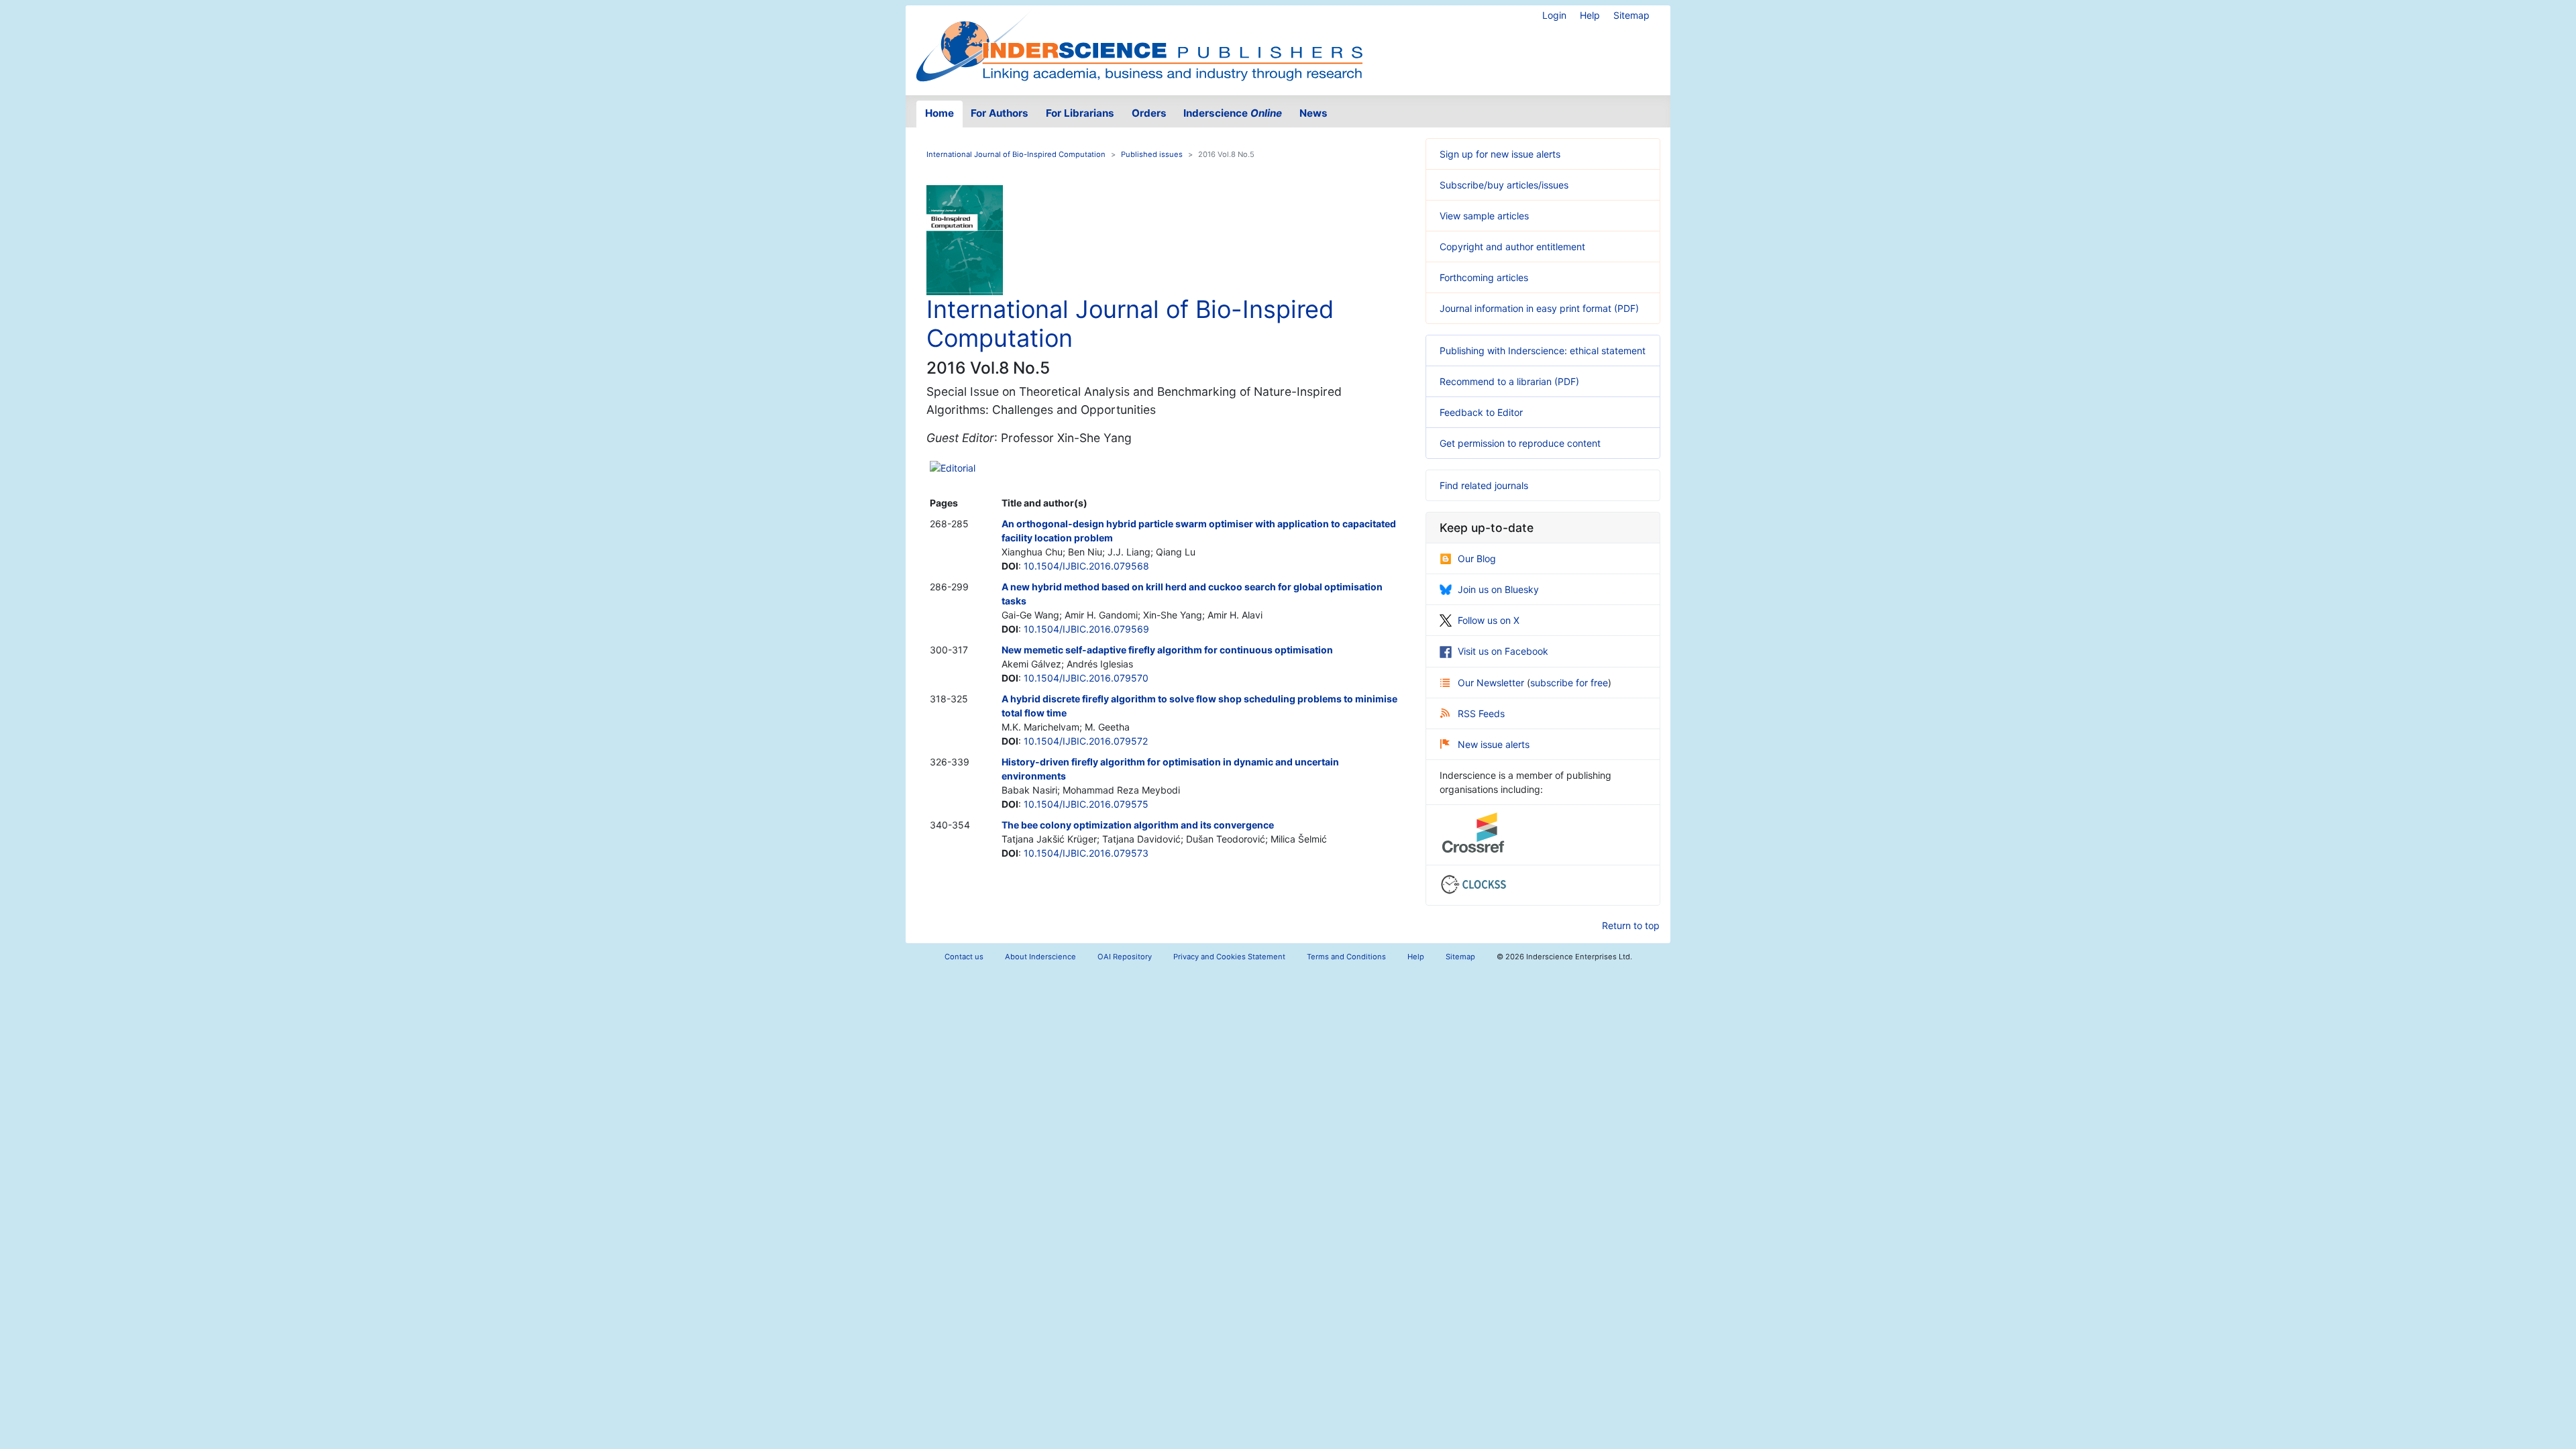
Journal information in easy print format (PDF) (1539, 308)
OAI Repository (1125, 957)
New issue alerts (1494, 744)
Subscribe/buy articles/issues (1504, 185)
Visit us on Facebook (1503, 651)
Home (940, 113)
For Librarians (1080, 113)
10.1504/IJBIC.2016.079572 (1086, 741)
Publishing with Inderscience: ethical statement (1543, 351)
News (1313, 113)
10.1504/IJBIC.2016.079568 (1086, 566)
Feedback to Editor (1481, 412)
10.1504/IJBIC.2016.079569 (1086, 629)
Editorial (958, 468)
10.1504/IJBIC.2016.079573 (1086, 853)
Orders (1149, 113)
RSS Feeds (1481, 713)
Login (1554, 15)
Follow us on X (1489, 620)
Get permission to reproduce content (1520, 443)
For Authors (1000, 113)
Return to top (1631, 925)
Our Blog (1477, 558)
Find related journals (1484, 485)
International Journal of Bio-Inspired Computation (1016, 154)
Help (1590, 15)
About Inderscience (1040, 957)
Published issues (1152, 154)
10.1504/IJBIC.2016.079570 (1086, 678)
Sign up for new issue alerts (1500, 154)
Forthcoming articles (1484, 277)
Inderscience (1233, 113)
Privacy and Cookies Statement (1229, 957)
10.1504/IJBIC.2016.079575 (1086, 804)
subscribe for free (1569, 683)
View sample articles (1484, 216)
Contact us (964, 957)
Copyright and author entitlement (1512, 247)
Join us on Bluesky (1498, 589)
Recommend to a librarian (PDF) (1509, 381)
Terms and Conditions (1346, 957)
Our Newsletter (1492, 683)
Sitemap (1631, 15)
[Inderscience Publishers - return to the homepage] (1139, 45)
